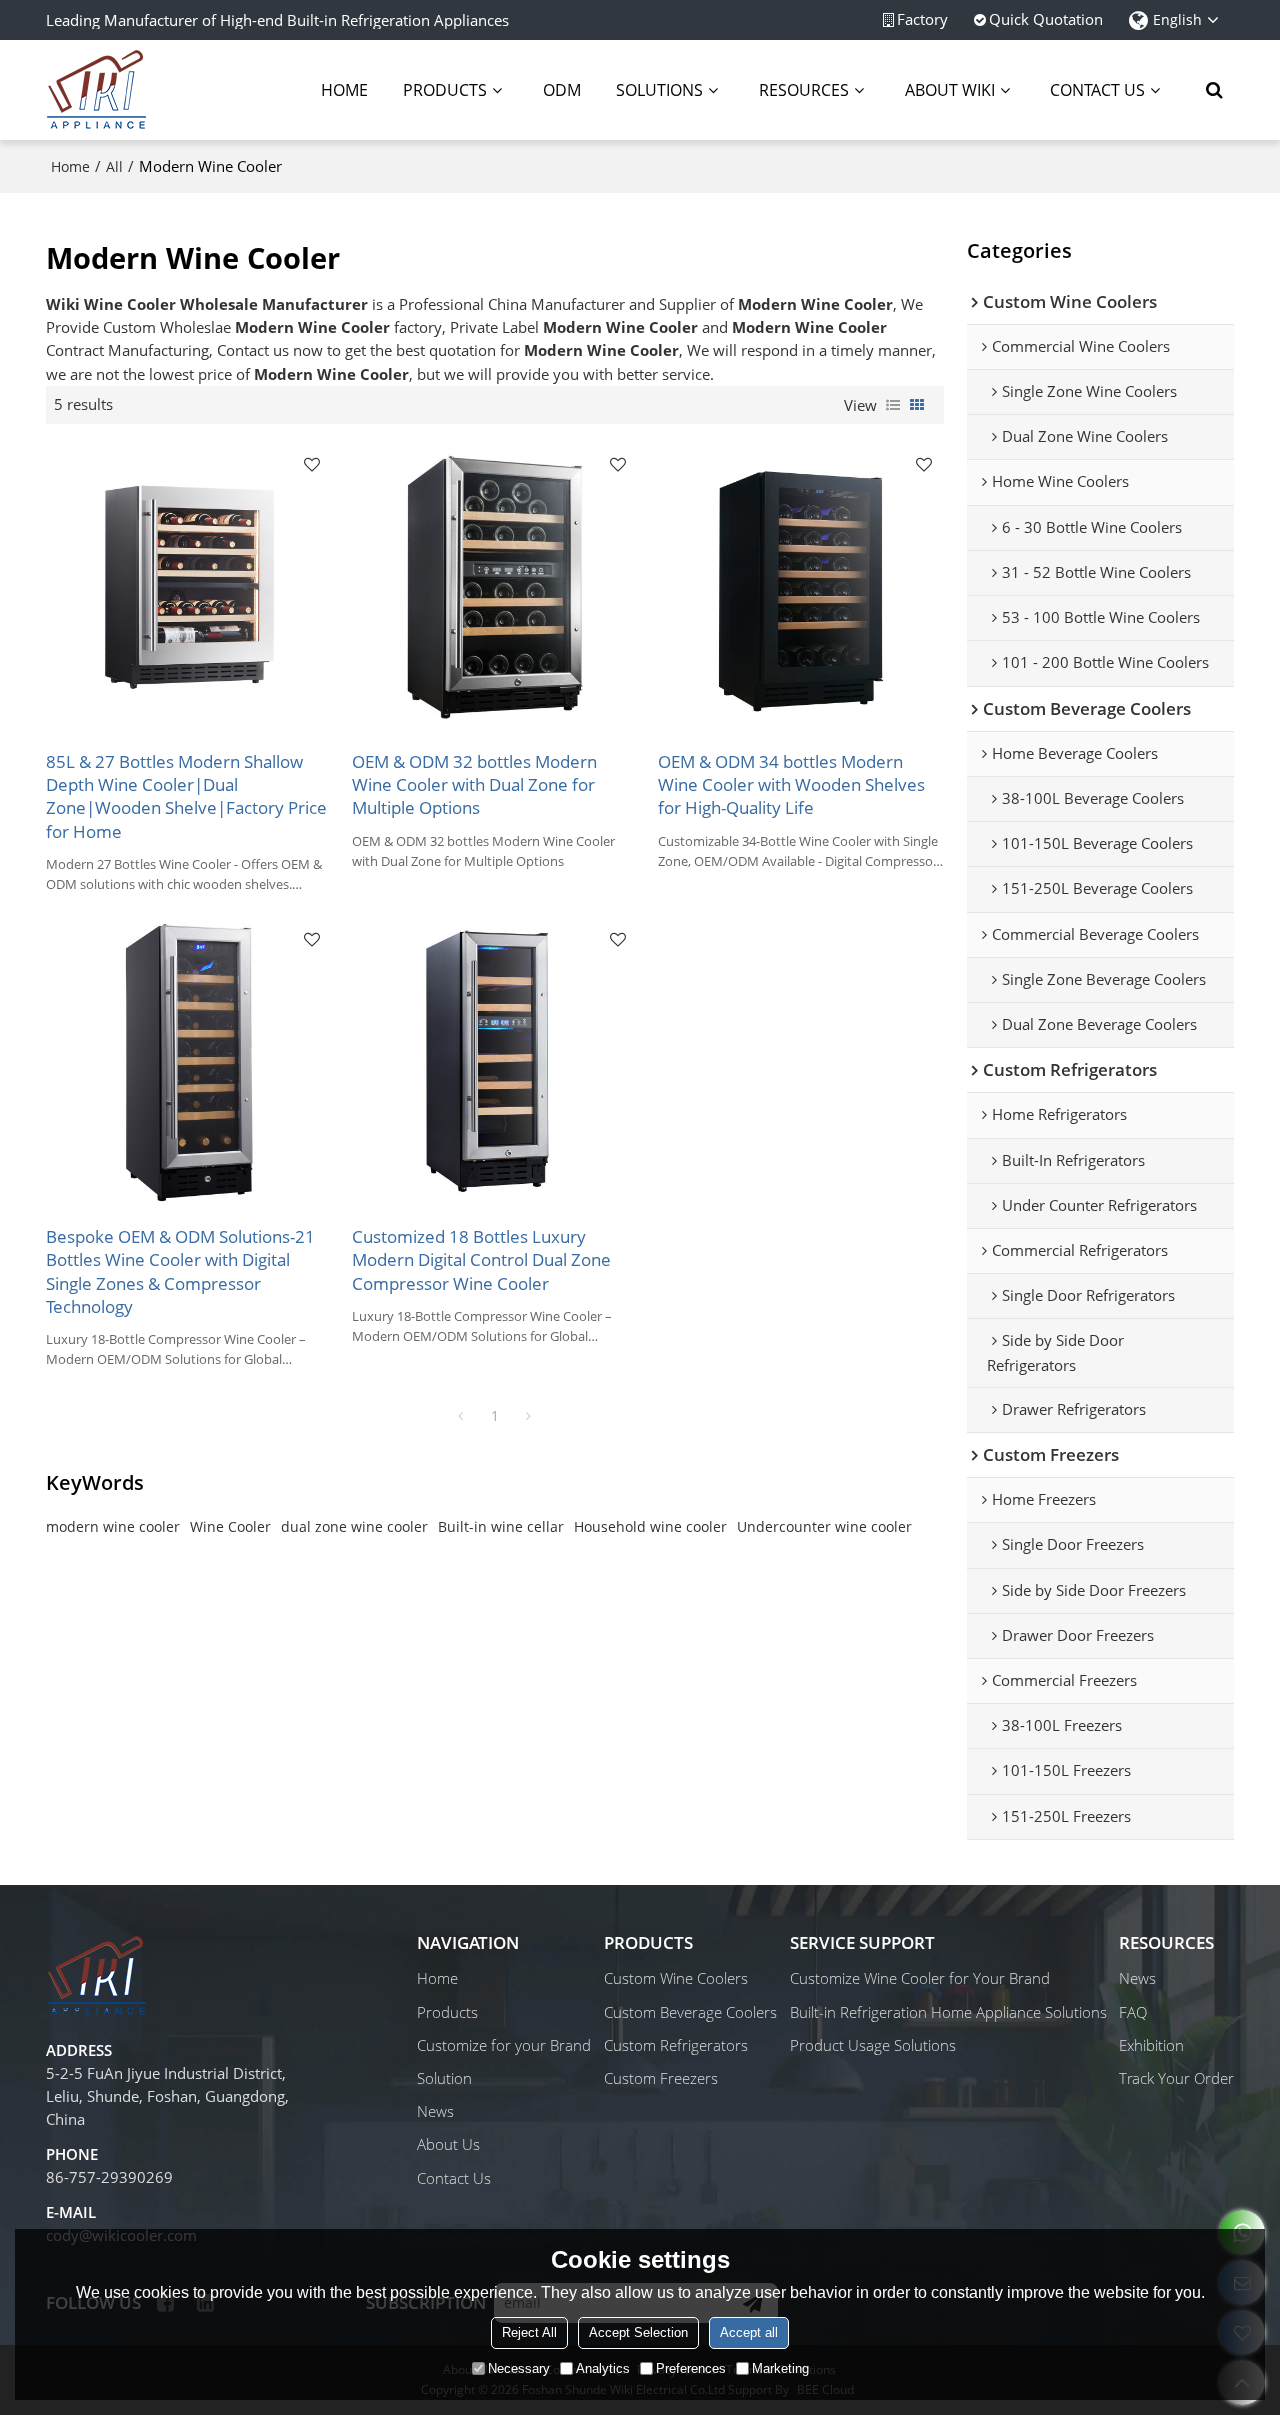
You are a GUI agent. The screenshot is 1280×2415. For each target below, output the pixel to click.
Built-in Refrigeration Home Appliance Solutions (948, 2012)
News (435, 2111)
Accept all (749, 2332)
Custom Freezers (661, 2078)
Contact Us (1097, 90)
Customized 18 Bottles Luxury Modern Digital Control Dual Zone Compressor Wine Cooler (481, 1259)
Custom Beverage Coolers (690, 2012)
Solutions (659, 90)
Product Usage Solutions (873, 2045)
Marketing (780, 2368)
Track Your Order (1176, 2078)
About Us (448, 2144)
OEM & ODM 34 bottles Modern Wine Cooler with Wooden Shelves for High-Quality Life (791, 784)
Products (445, 90)
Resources (804, 90)
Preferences (691, 2368)
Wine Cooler (230, 1526)
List (893, 405)
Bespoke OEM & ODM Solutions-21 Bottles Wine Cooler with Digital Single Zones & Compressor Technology (180, 1271)
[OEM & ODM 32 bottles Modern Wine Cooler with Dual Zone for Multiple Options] (495, 587)
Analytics (603, 2368)
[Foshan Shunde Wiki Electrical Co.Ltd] (96, 90)
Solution (444, 2078)
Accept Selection (638, 2332)
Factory (922, 19)
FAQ (1133, 2012)
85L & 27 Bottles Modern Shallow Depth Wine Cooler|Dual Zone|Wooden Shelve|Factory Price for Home (186, 796)
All (114, 166)
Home (344, 90)
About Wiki (950, 90)
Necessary (519, 2368)
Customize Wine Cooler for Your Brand (920, 1978)
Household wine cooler (650, 1526)
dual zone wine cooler (354, 1526)
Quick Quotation (1046, 19)
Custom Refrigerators (676, 2045)
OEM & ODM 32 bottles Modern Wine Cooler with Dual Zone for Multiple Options (474, 784)
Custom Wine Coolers (676, 1978)
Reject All (529, 2332)
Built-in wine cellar (501, 1526)
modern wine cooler (113, 1526)
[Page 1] (461, 1416)
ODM (562, 90)
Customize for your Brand (504, 2045)
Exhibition (1151, 2045)
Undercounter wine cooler (824, 1526)
